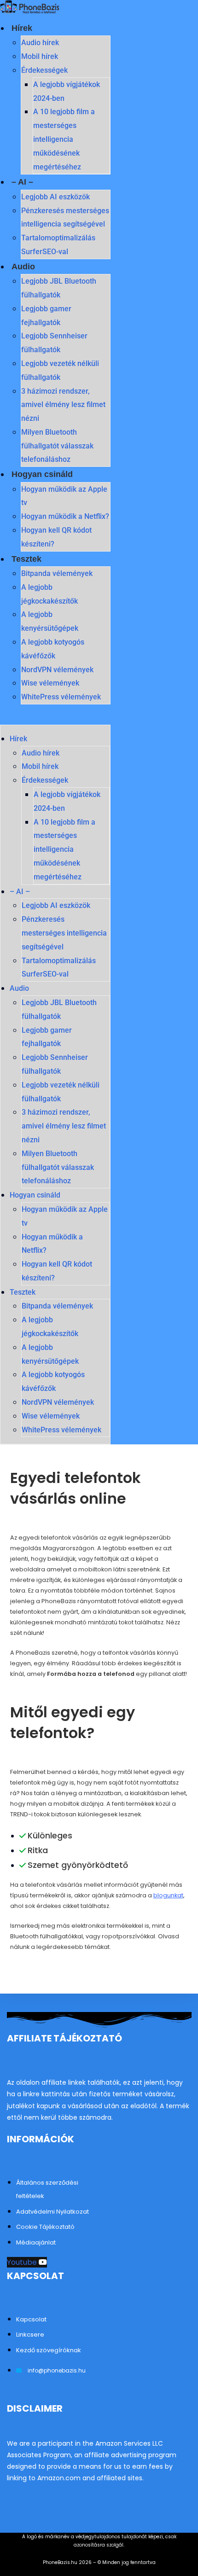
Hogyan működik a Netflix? (65, 516)
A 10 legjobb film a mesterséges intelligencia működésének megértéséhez (64, 139)
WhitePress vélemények (61, 697)
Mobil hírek (40, 56)
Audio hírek (40, 43)
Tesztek (26, 559)
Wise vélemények (50, 683)
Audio (23, 267)
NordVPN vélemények (57, 670)
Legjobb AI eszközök (55, 197)
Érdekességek (44, 70)
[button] (55, 718)
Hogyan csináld (42, 474)
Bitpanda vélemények (57, 573)
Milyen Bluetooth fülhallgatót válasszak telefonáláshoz (57, 446)
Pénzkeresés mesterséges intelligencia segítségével (64, 933)
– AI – (22, 182)
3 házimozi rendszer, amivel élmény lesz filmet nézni (63, 405)
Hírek (22, 28)
